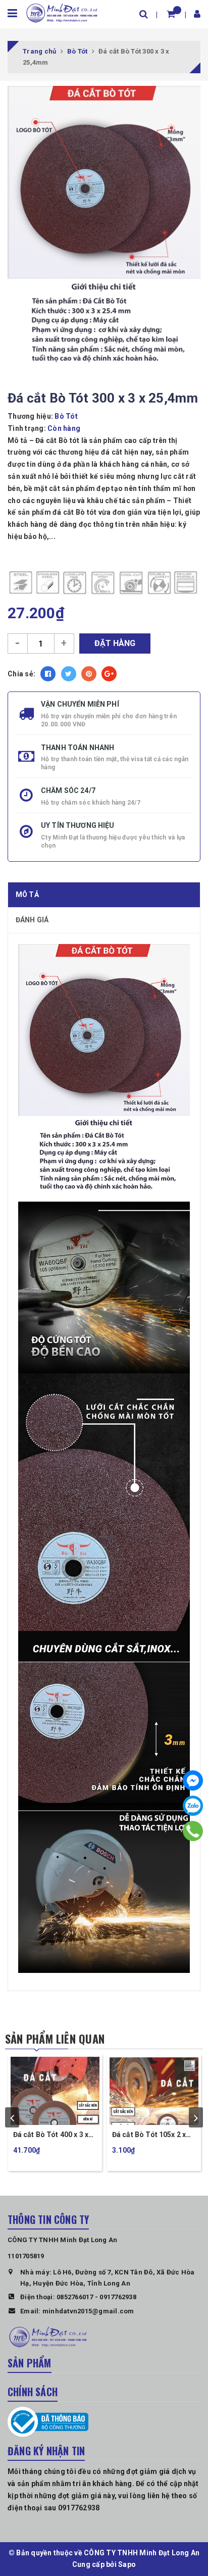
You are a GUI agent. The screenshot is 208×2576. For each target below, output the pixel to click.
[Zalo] (193, 1806)
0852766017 (75, 2297)
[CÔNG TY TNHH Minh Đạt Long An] (62, 12)
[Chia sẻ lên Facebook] (48, 674)
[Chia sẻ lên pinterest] (89, 674)
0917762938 (118, 2297)
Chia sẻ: (21, 674)
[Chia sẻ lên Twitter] (69, 674)
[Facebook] (193, 1780)
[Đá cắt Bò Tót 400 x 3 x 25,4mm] (55, 2090)
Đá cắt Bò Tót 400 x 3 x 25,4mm (51, 2135)
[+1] (109, 674)
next (196, 2117)
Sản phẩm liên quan (55, 2039)
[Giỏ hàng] (171, 14)
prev (12, 2117)
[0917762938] (193, 1831)
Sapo (127, 2564)
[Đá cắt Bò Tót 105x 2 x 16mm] (154, 2090)
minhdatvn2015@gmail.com (88, 2311)
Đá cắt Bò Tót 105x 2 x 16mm (149, 2135)
